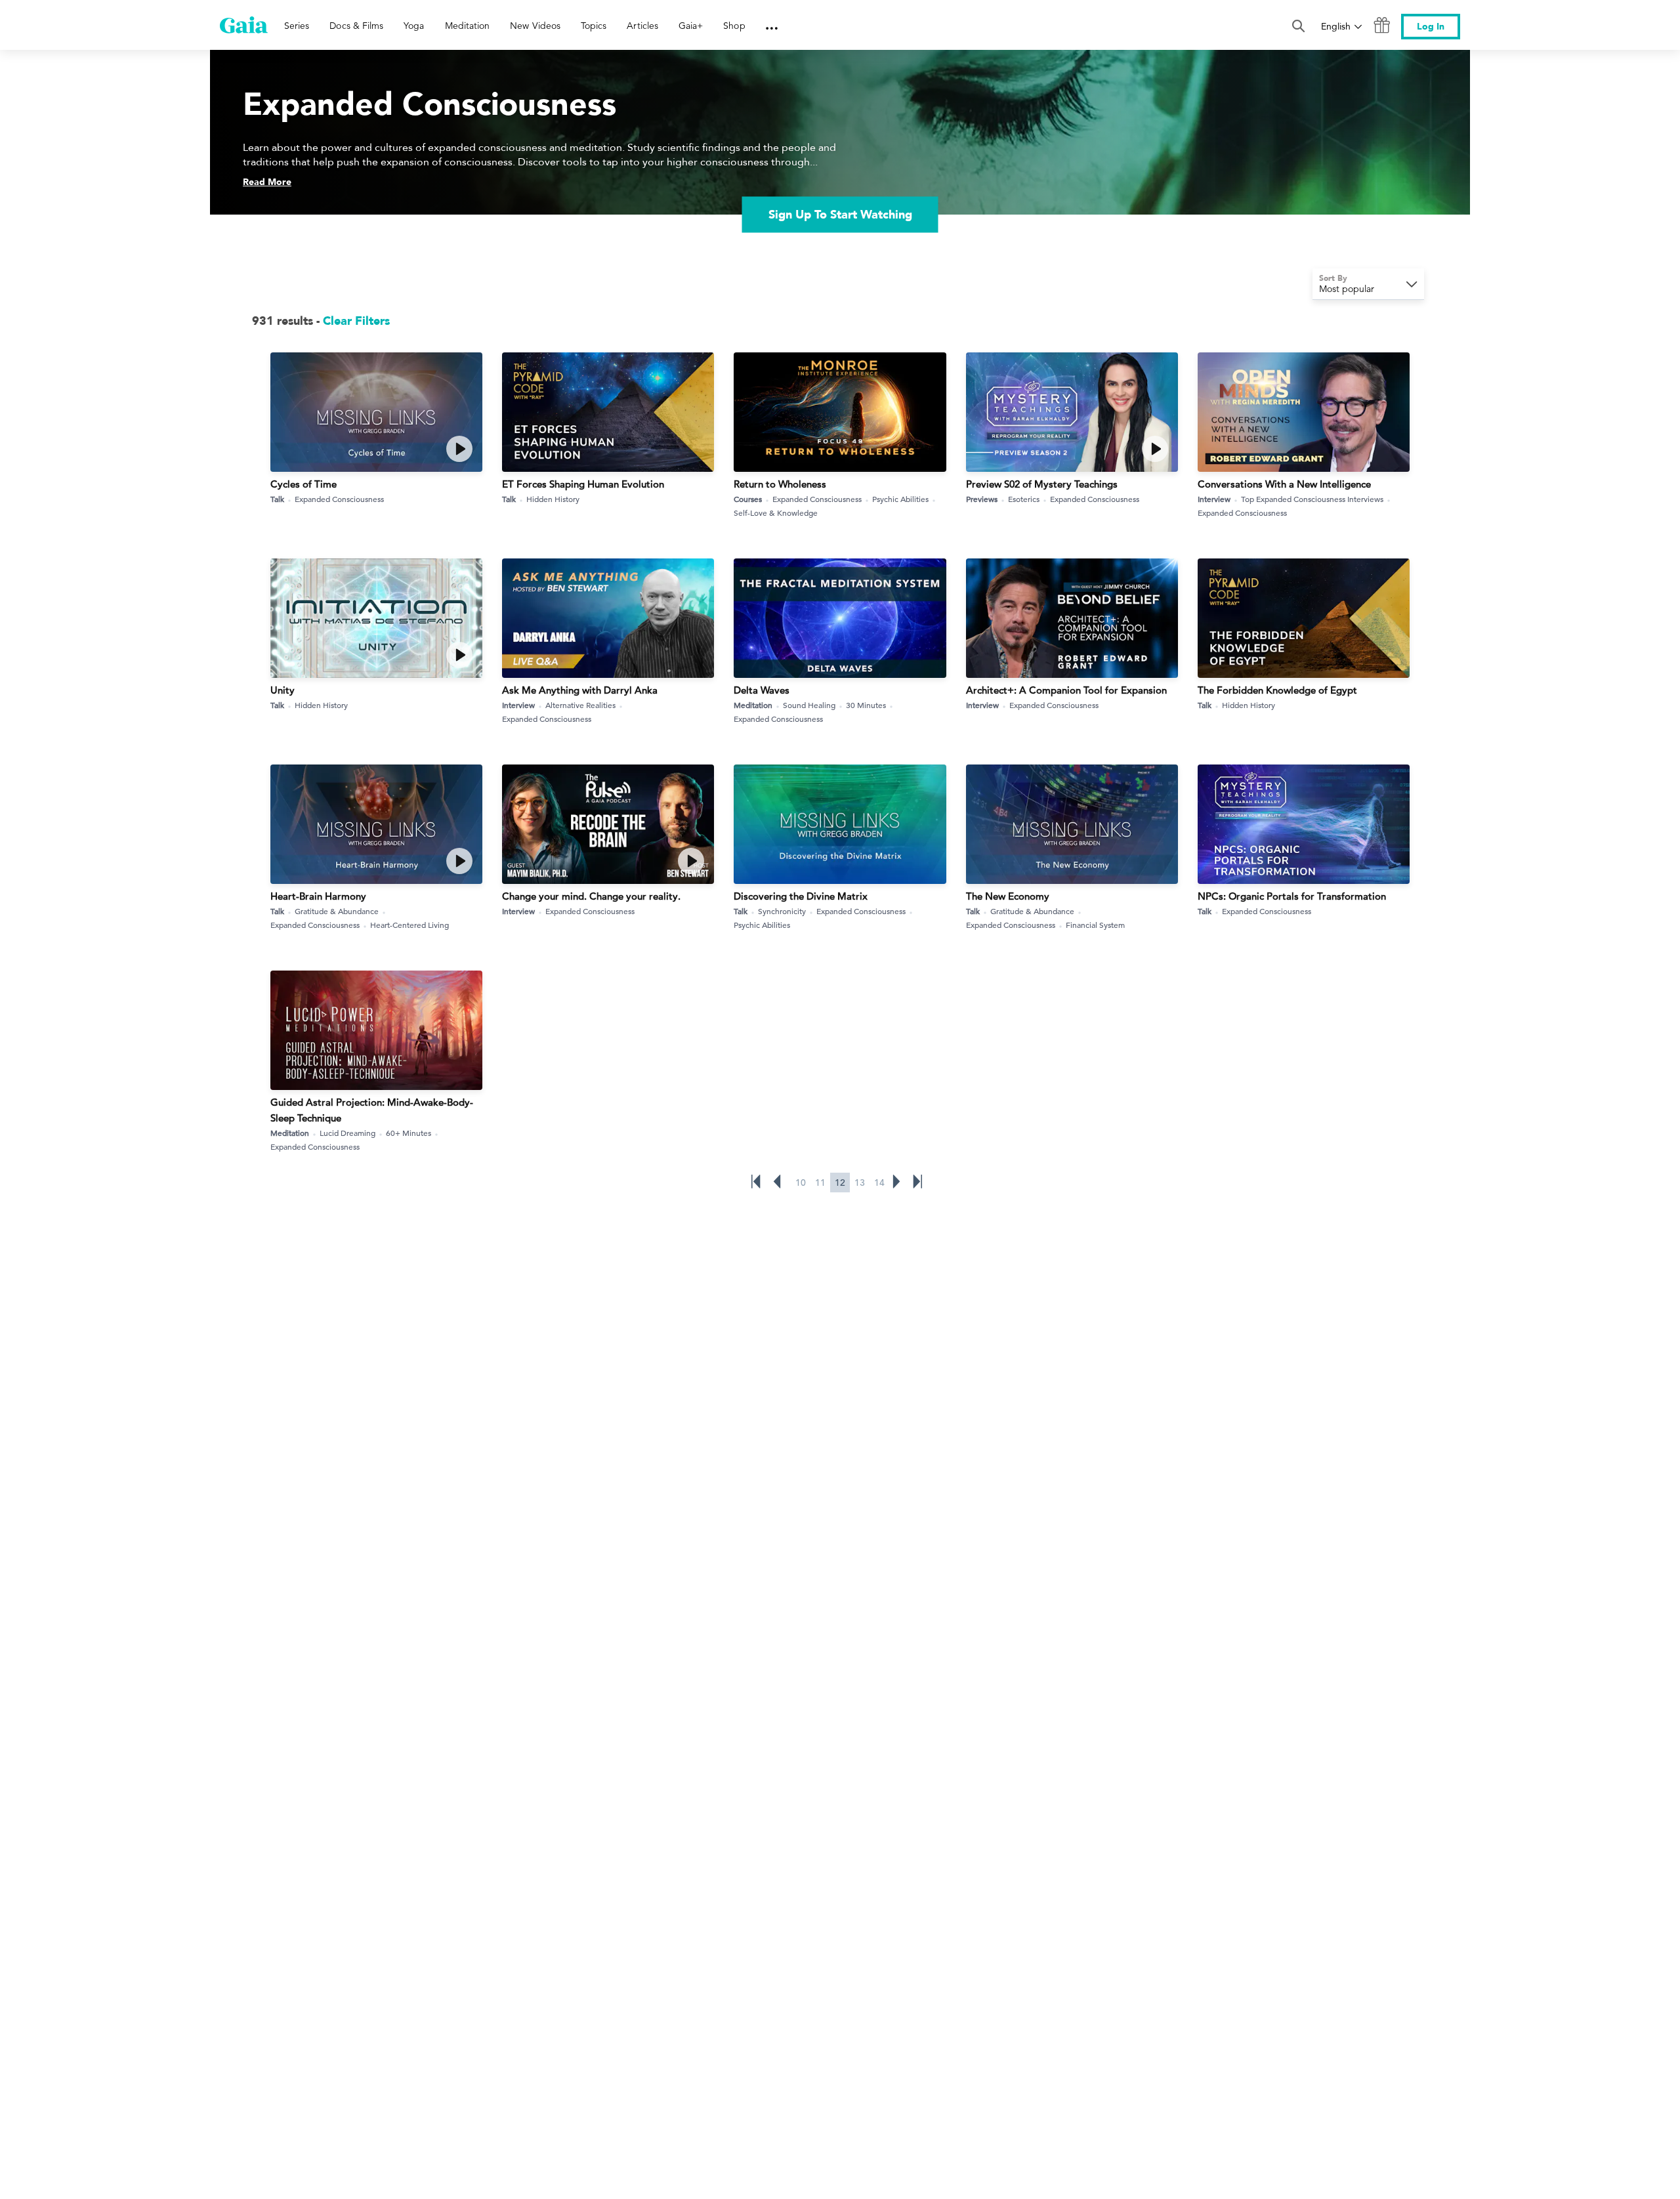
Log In (1431, 27)
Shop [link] (734, 26)
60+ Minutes (409, 1133)
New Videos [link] (535, 26)
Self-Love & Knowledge (776, 513)
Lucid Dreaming (347, 1133)
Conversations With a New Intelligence (1284, 484)
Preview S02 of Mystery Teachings (1042, 484)
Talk (277, 499)
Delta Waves (762, 690)
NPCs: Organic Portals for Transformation (1292, 896)
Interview (1214, 499)
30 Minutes (866, 705)
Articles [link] (642, 26)
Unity (283, 690)
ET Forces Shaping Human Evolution (583, 484)
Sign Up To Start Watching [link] (840, 215)
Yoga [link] (414, 26)
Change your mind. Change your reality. (591, 896)
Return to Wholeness (780, 484)
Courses (748, 499)
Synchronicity (782, 911)
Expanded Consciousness (339, 499)
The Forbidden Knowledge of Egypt (1277, 690)
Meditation (753, 705)
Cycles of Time (304, 484)
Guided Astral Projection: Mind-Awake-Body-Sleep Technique (372, 1110)
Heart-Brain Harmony (318, 896)
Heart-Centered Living (409, 925)
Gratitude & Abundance (337, 911)
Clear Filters (356, 321)
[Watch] (459, 449)
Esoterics (1024, 499)
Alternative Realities (580, 705)
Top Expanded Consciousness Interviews (1312, 499)
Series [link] (297, 26)
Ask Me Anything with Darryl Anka (580, 690)
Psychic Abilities (900, 499)
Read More (267, 182)
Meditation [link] (468, 26)
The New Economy (1008, 896)
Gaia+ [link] (691, 26)
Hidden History (553, 499)
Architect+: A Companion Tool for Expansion (1066, 690)
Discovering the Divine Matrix (801, 896)
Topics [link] (594, 26)
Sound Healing (809, 705)
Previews (982, 499)
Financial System (1095, 925)
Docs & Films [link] (356, 26)
